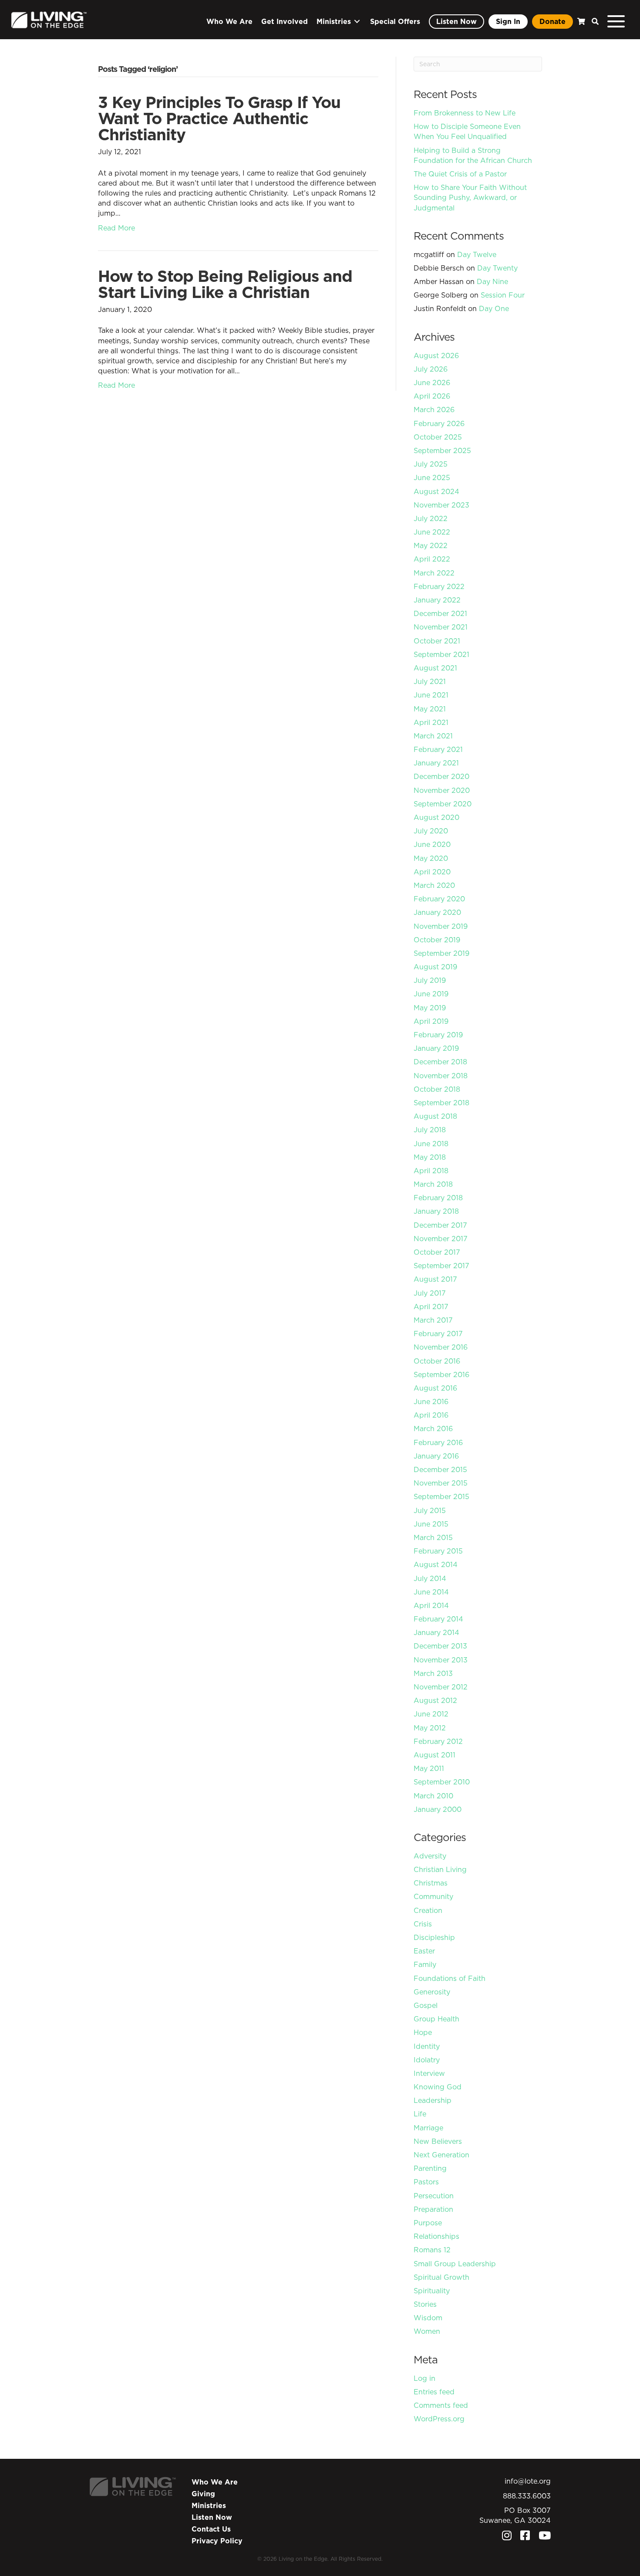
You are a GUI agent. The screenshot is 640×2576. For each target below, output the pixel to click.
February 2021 (438, 749)
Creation (428, 1910)
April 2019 (431, 1021)
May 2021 (430, 709)
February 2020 (439, 899)
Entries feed (434, 2392)
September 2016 (441, 1374)
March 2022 (434, 573)
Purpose (428, 2223)
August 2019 (435, 967)
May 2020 (431, 858)
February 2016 (438, 1442)
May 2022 (431, 545)
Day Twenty (497, 268)
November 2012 (441, 1687)
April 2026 (432, 396)
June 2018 (431, 1144)
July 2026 (431, 369)
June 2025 (432, 477)
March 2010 (433, 1796)
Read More (116, 228)
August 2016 (435, 1388)
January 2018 (436, 1211)
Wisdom (428, 2318)
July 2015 (430, 1510)
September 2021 (441, 654)
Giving (203, 2494)
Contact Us (211, 2529)
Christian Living (440, 1869)
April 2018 (431, 1171)
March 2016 (433, 1428)
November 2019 (441, 926)
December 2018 (440, 1062)
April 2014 (431, 1605)
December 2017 (440, 1225)
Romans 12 (432, 2250)
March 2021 (433, 736)
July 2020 (431, 831)
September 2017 (441, 1266)
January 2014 (436, 1632)
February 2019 (438, 1035)
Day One (494, 308)
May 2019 (430, 1008)
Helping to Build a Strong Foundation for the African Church (473, 155)
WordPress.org (439, 2419)
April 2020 (432, 872)
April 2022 (432, 559)
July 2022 (431, 518)
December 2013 (440, 1646)
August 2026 (436, 355)
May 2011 (429, 1768)
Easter (424, 1951)
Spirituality (432, 2291)
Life (420, 2114)
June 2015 (431, 1524)
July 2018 (430, 1130)
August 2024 (436, 491)
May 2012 (430, 1728)
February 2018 (438, 1198)
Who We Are (215, 2482)
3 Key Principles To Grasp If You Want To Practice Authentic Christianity (219, 118)
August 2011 (435, 1755)
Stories (425, 2304)
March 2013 (433, 1673)
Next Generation (441, 2155)
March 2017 (433, 1320)
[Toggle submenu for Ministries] (357, 22)
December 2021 (440, 613)
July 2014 (430, 1578)
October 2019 (437, 940)
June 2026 (432, 383)
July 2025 (431, 464)
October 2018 (437, 1089)
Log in (424, 2378)
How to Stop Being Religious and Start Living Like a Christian (225, 284)
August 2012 (435, 1700)
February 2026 (439, 423)
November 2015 (441, 1483)
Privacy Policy (217, 2541)
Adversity (430, 1856)
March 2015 (433, 1537)
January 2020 (437, 912)
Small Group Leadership (455, 2264)
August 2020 (436, 817)
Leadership (433, 2100)
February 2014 (438, 1619)
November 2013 (441, 1660)
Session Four (503, 295)
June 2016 (431, 1401)
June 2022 (432, 532)
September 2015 (441, 1496)
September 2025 (442, 450)
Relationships (436, 2236)
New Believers (438, 2141)
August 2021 (435, 668)
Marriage (428, 2128)
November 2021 (441, 627)
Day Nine (492, 281)
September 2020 (443, 804)
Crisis (423, 1924)
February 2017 (438, 1334)
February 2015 (438, 1551)
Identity (427, 2046)
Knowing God (438, 2087)
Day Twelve (477, 254)
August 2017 (435, 1279)
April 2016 (431, 1415)
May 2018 (430, 1157)
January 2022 (437, 600)
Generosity (432, 1992)
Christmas (431, 1883)
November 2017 (441, 1239)
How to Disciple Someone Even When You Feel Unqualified (467, 131)
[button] (593, 22)
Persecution (434, 2196)
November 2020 (442, 790)
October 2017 (437, 1252)
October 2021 (437, 641)
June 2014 (431, 1592)
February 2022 (439, 586)
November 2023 (441, 505)
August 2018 (435, 1116)
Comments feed (441, 2405)
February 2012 (438, 1741)
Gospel (426, 2005)
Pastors (426, 2182)
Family (425, 1964)
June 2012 (431, 1714)
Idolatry (427, 2060)
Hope (423, 2032)
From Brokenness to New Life (465, 113)
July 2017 (430, 1293)
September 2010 (442, 1782)
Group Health (436, 2019)
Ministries (209, 2505)
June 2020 (432, 844)
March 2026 (434, 410)
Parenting (430, 2168)
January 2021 (436, 763)
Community (433, 1896)
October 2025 (438, 437)
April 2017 (431, 1307)
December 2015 (440, 1469)
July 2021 (430, 681)
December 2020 (441, 776)
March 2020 (434, 885)
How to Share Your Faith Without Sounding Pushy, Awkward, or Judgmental (470, 197)
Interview (429, 2073)
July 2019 (430, 980)
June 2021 (431, 695)
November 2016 (441, 1347)
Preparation (433, 2209)
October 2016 (437, 1361)
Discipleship (434, 1937)
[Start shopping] (580, 22)
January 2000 (438, 1809)
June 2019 (431, 994)
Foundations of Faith (450, 1978)
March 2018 (433, 1184)
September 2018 (441, 1103)
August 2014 (436, 1564)
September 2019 (441, 953)
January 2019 (436, 1048)
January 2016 (436, 1456)
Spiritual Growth (441, 2277)
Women (427, 2331)
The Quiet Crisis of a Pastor (460, 174)
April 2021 (431, 722)
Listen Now (212, 2517)
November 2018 (441, 1076)
